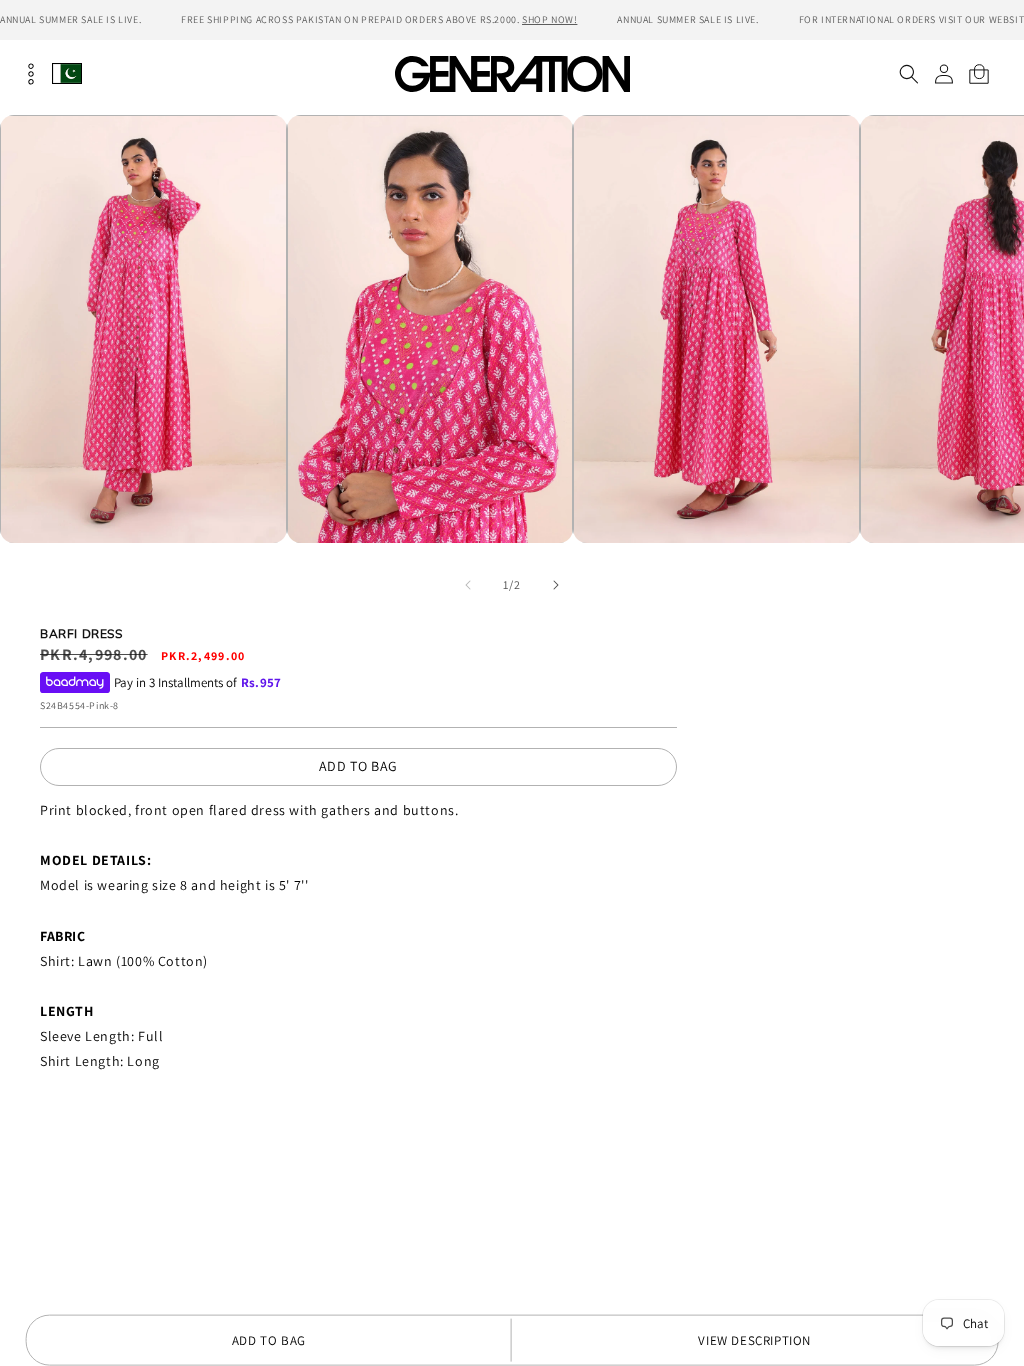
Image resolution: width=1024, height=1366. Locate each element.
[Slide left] (468, 585)
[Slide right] (556, 585)
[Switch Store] (67, 73)
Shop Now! (549, 19)
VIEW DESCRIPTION (754, 1340)
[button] (908, 74)
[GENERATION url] (512, 73)
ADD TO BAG (358, 766)
